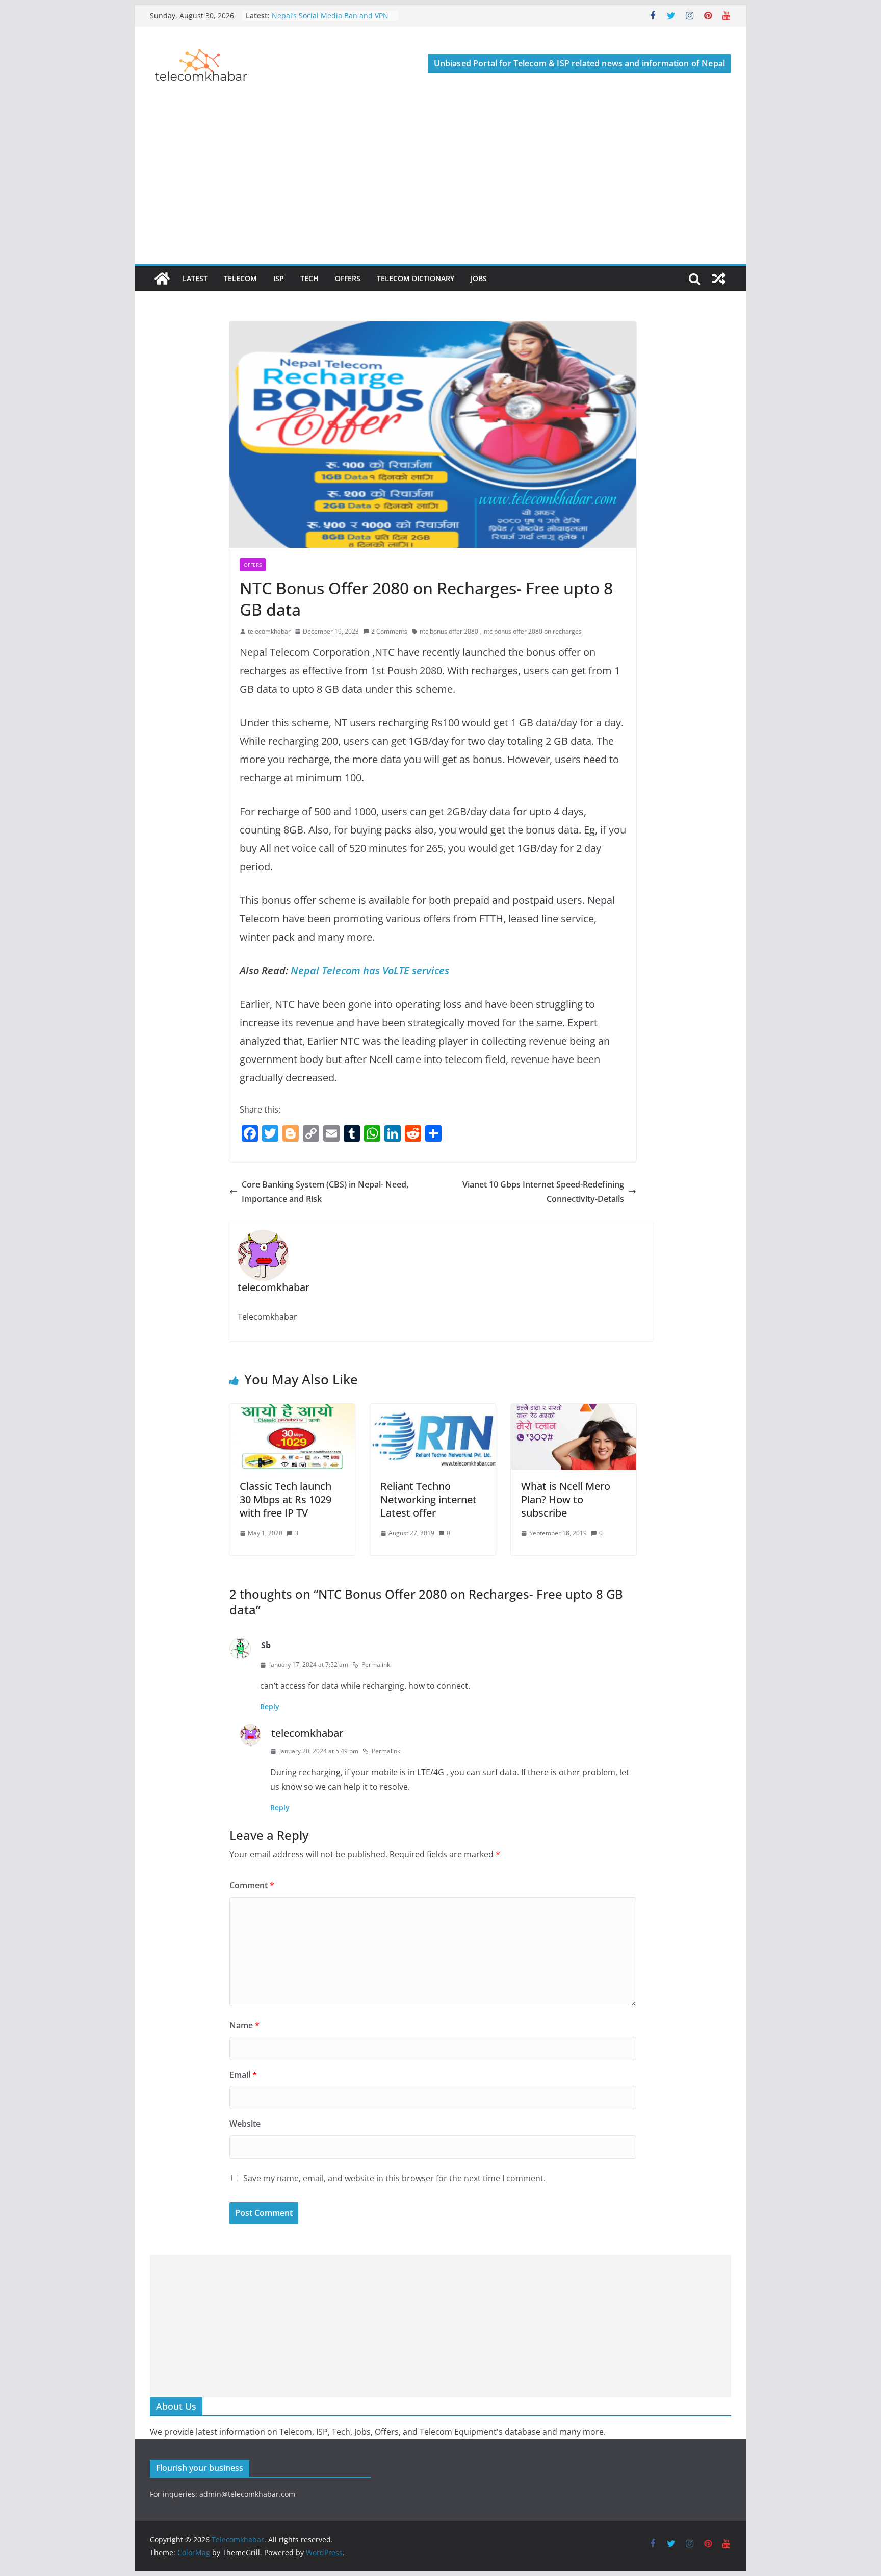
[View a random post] (719, 279)
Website (245, 2124)
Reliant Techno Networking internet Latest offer (429, 1499)
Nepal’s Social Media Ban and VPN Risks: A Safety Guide (330, 21)
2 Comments (389, 631)
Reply (270, 1707)
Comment (252, 1885)
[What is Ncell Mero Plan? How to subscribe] (574, 1411)
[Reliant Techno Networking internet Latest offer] (433, 1411)
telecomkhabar (269, 631)
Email (243, 2075)
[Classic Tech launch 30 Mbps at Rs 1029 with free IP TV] (292, 1411)
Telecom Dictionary (416, 278)
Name (244, 2025)
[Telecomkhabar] (162, 279)
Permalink (376, 1665)
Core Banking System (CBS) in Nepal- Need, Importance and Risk (325, 1192)
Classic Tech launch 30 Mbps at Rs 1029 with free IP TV (286, 1499)
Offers (348, 278)
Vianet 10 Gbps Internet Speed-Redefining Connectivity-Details (543, 1192)
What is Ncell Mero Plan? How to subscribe (566, 1499)
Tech (309, 278)
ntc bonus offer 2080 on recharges (533, 631)
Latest (195, 278)
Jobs (479, 278)
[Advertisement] (440, 188)
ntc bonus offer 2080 (449, 631)
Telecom (240, 278)
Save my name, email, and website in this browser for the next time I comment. (394, 2178)
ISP (279, 278)
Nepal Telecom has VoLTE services (370, 970)
